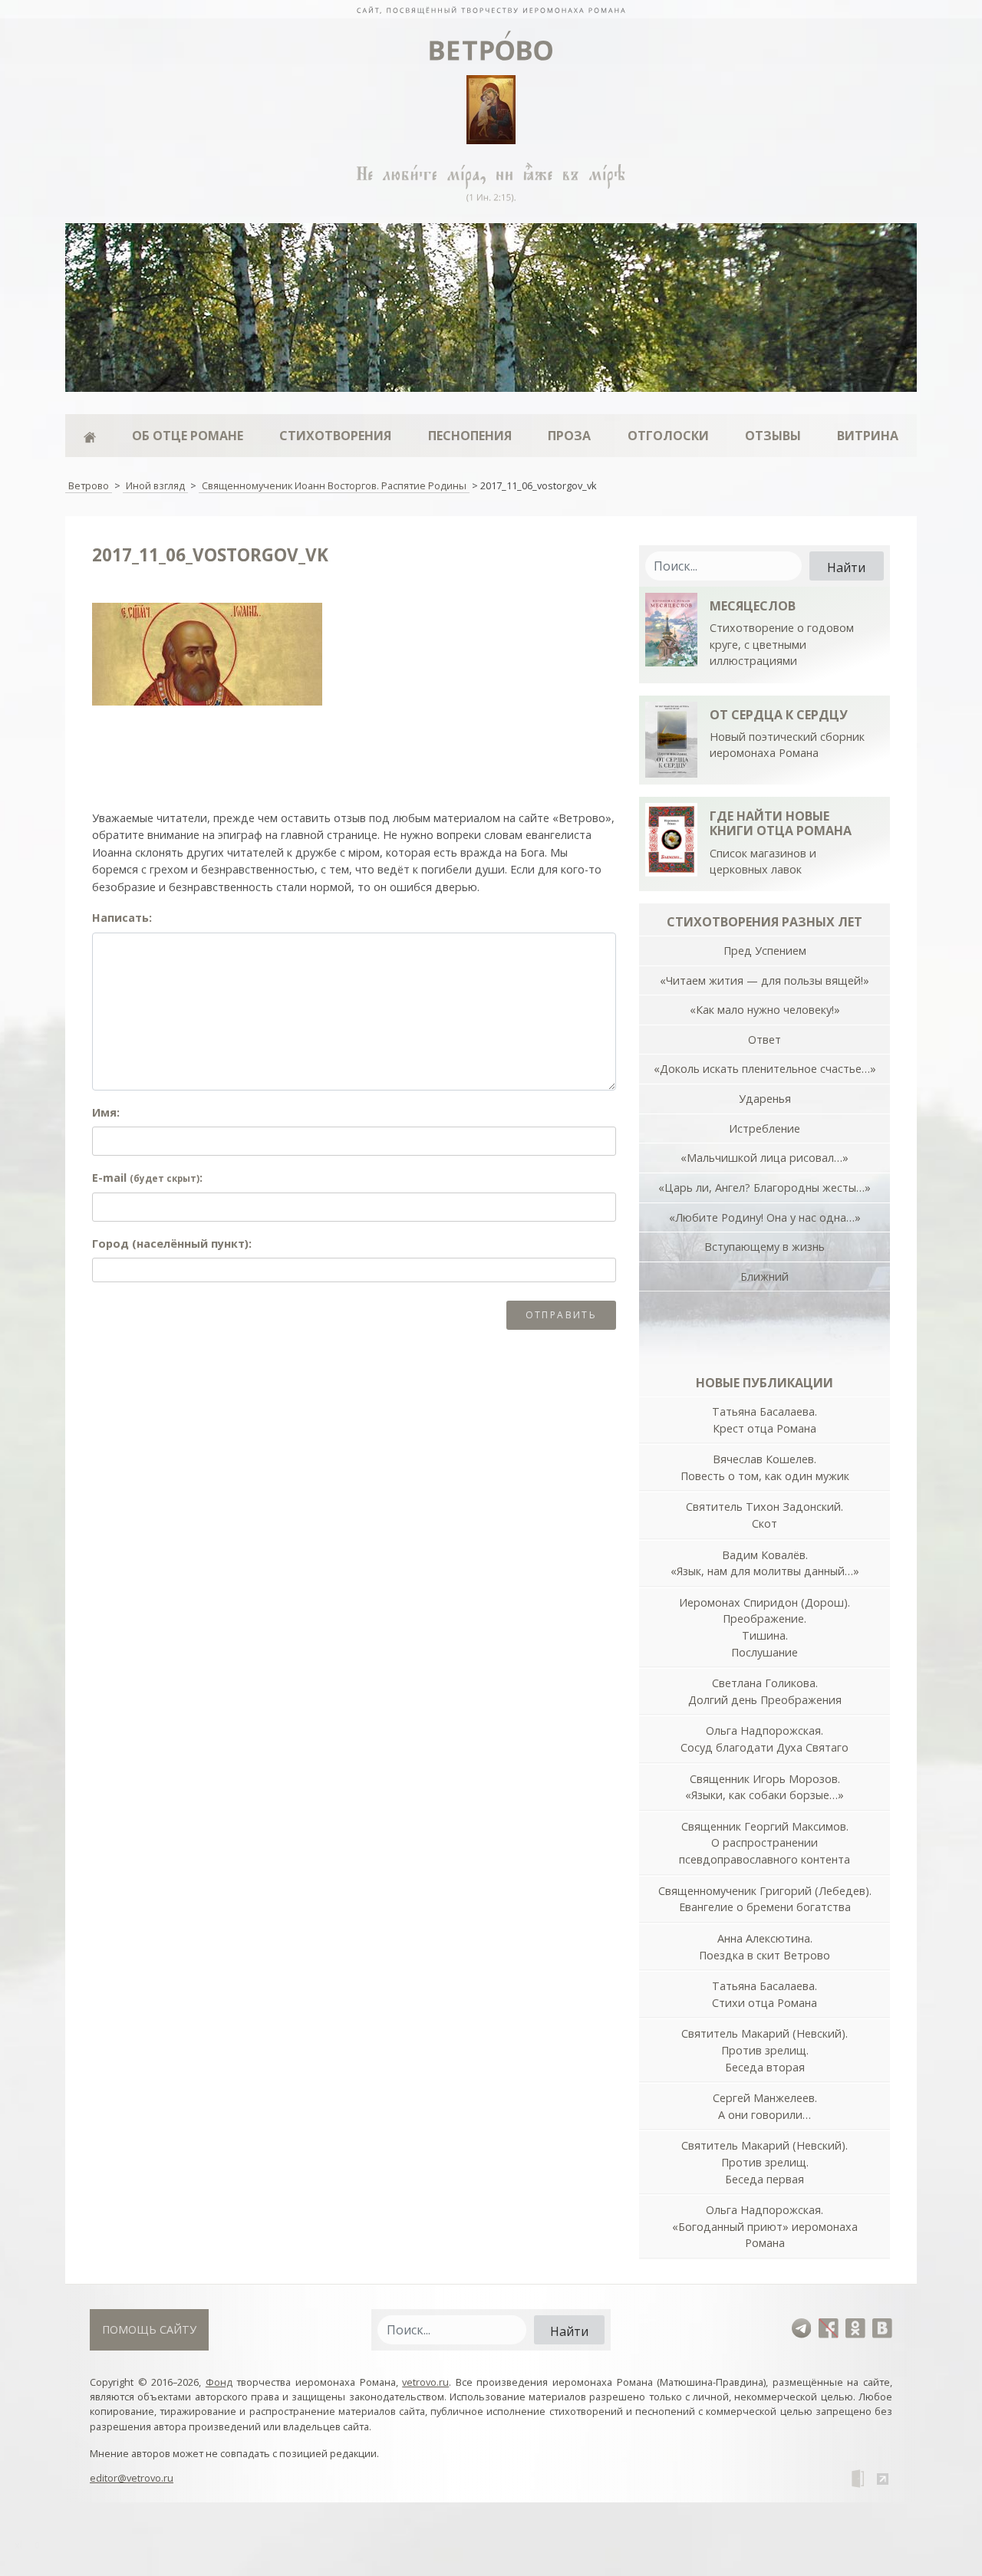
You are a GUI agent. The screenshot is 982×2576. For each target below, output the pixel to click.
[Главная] (89, 436)
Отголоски (668, 436)
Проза (569, 436)
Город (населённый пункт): (172, 1244)
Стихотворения (335, 436)
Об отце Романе (188, 436)
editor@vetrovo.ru (132, 2478)
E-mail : (147, 1178)
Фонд (219, 2382)
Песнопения (470, 436)
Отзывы (773, 436)
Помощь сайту (149, 2329)
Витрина (868, 436)
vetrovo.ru (425, 2382)
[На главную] (491, 9)
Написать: (122, 918)
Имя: (106, 1112)
